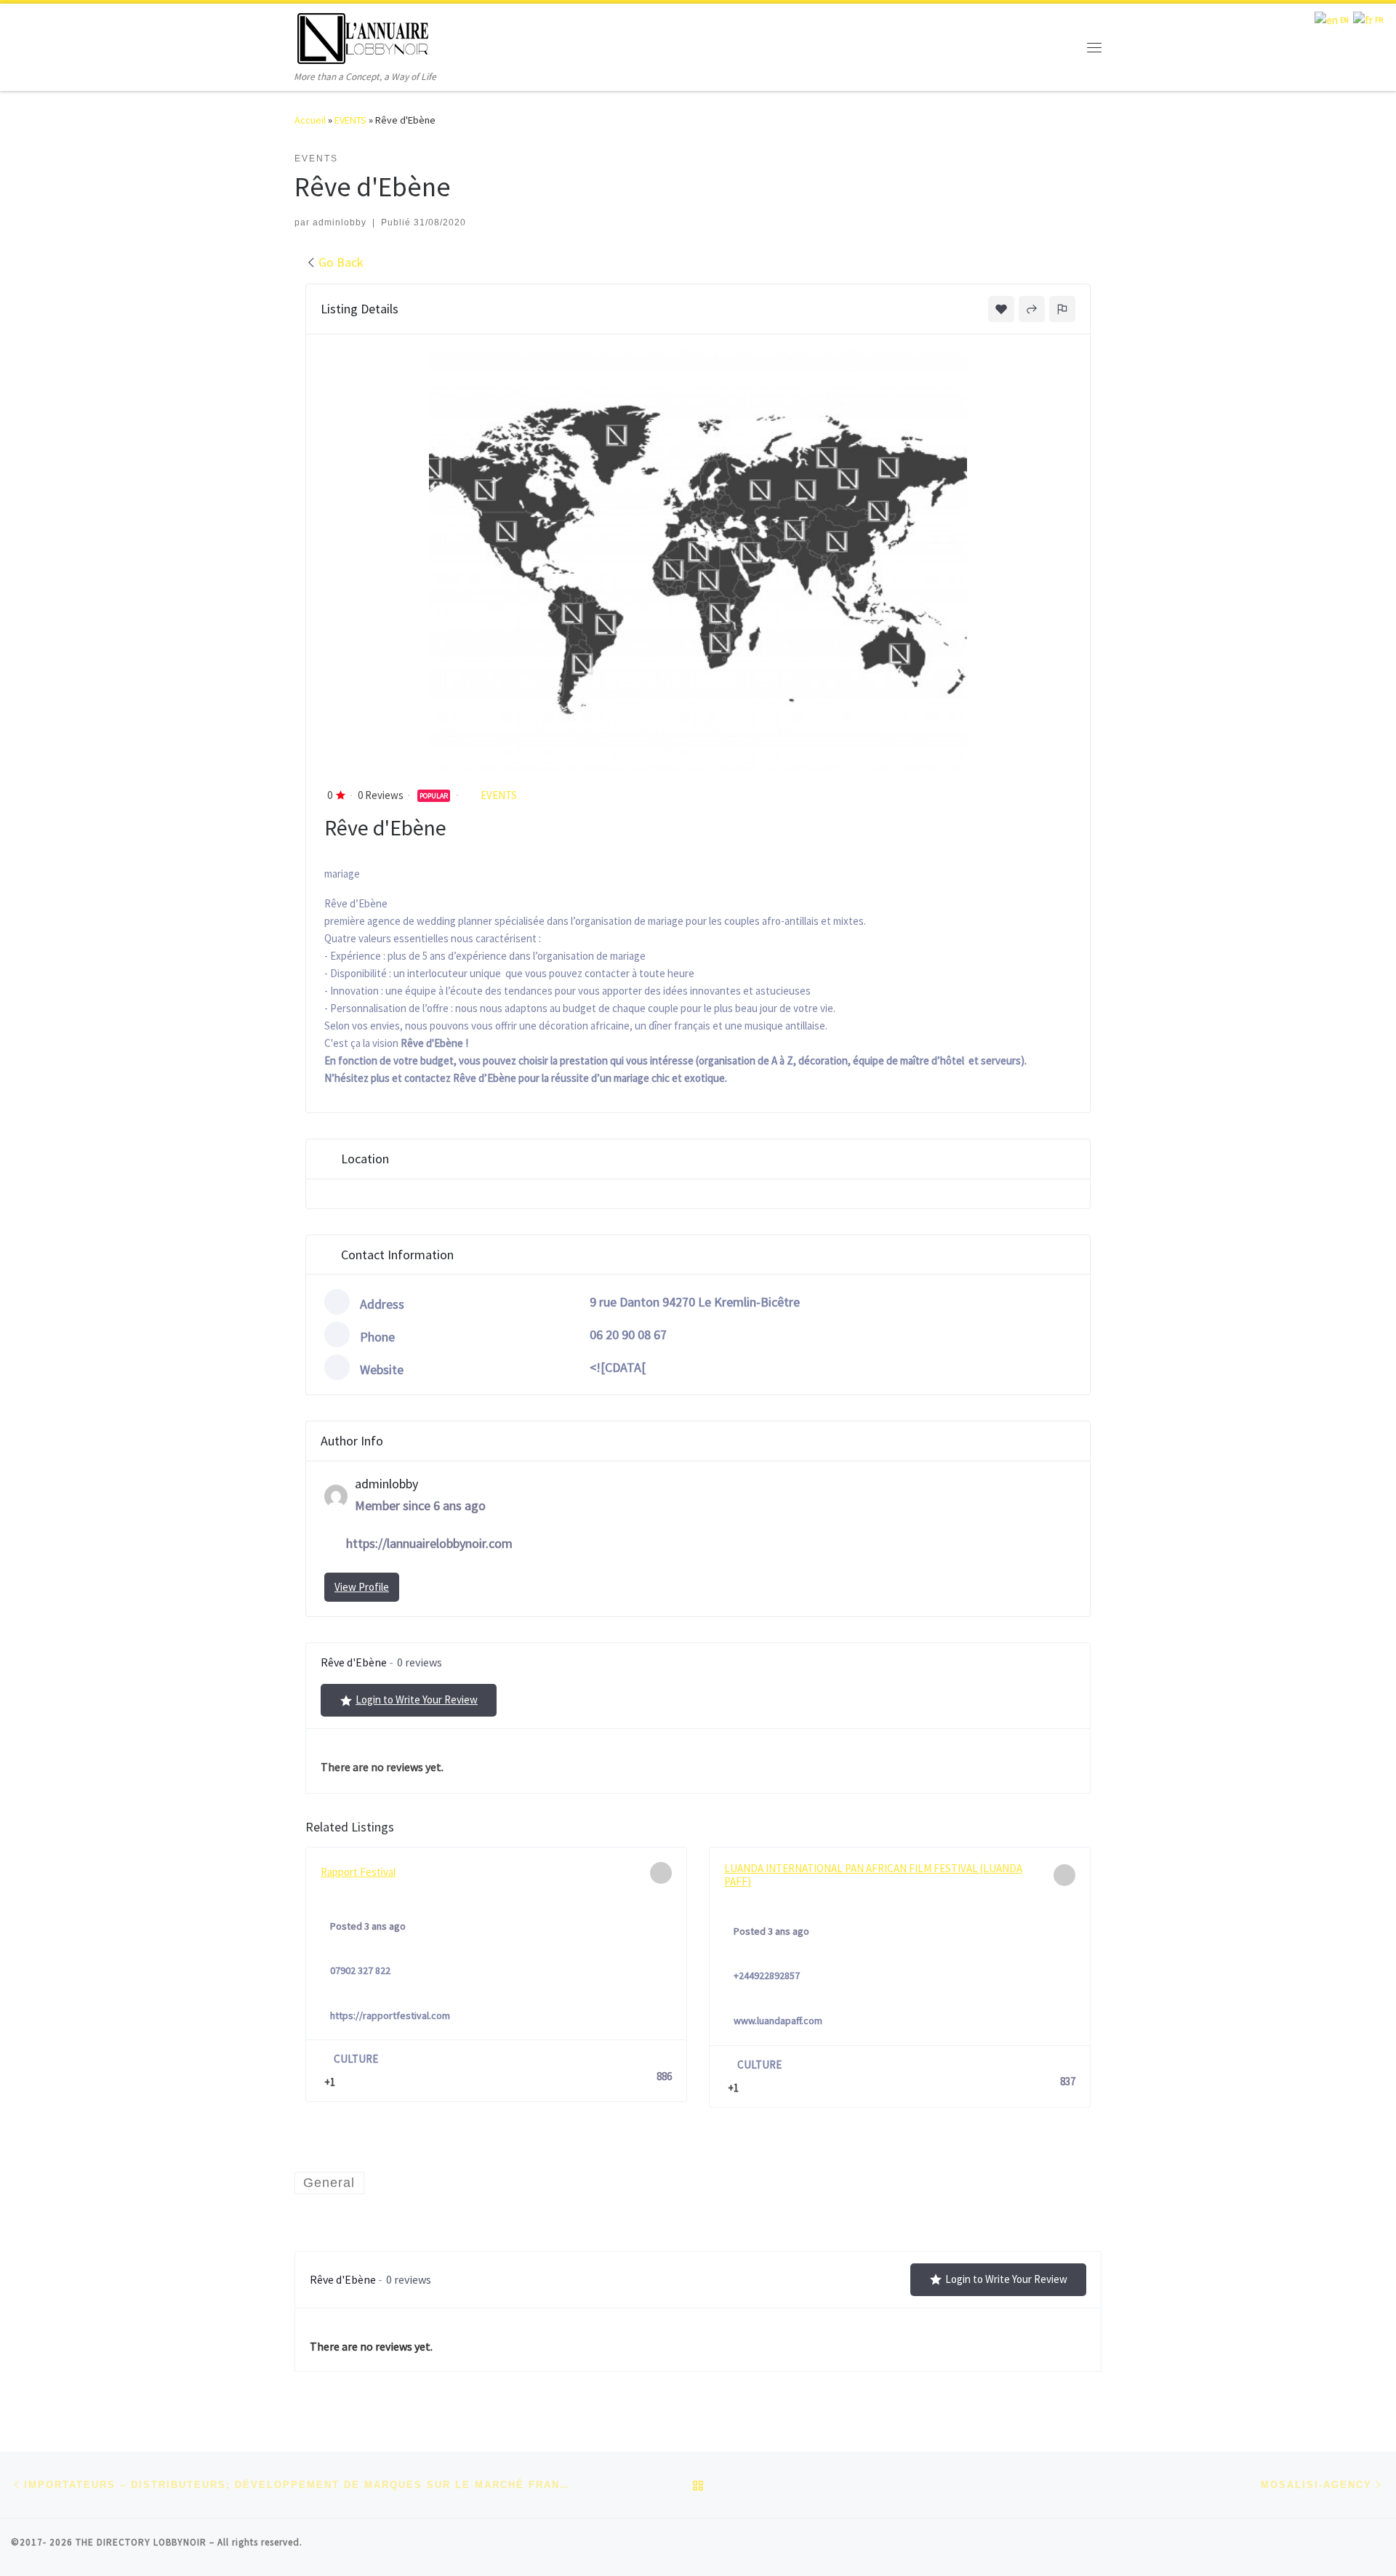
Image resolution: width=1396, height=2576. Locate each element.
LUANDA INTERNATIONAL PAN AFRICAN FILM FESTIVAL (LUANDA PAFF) (873, 1875)
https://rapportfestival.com (390, 2015)
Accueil (310, 120)
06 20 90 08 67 (628, 1335)
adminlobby (340, 222)
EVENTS (350, 120)
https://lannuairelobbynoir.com (429, 1543)
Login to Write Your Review (417, 1700)
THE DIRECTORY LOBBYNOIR (141, 2542)
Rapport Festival (358, 1872)
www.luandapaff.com (778, 2021)
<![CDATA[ (618, 1367)
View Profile (362, 1587)
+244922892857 (767, 1975)
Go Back (341, 262)
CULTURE (356, 2059)
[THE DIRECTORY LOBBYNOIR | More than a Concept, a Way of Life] (364, 36)
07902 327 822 (360, 1970)
